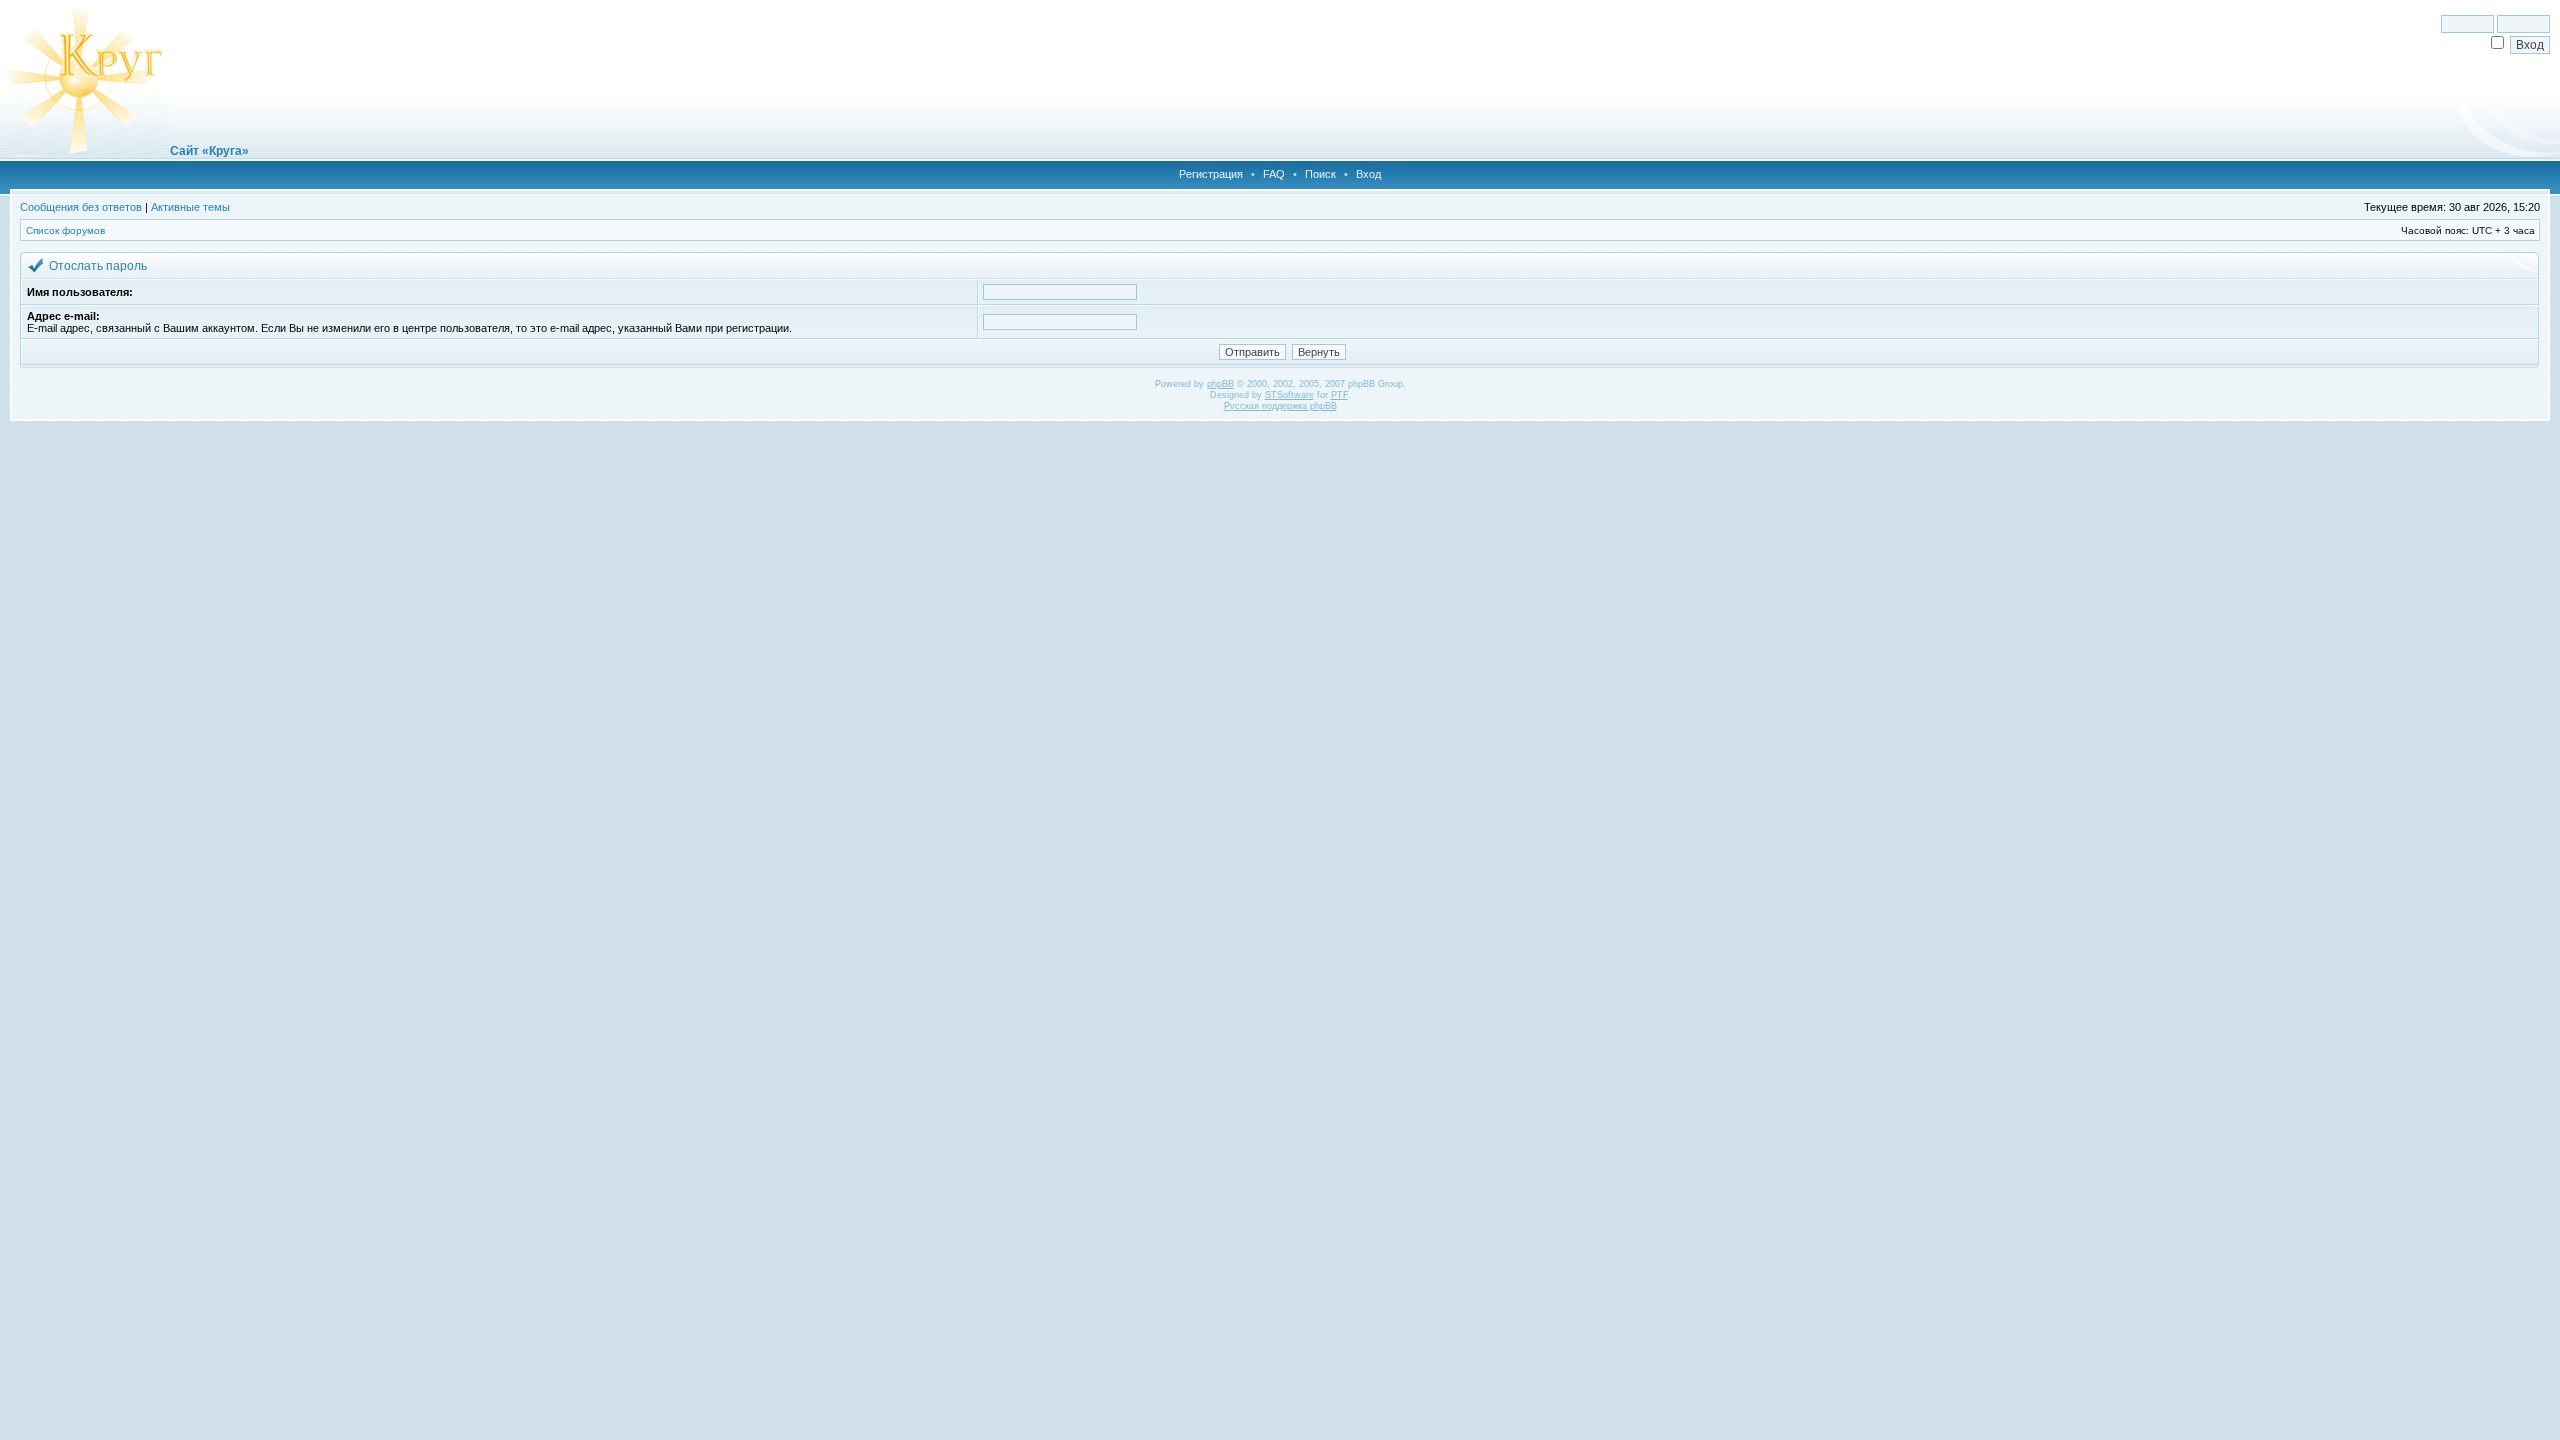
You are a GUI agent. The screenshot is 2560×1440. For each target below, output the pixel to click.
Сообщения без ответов (81, 207)
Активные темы (190, 207)
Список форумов (65, 230)
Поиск (1320, 174)
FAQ (1274, 174)
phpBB (1220, 384)
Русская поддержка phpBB (1280, 406)
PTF (1339, 395)
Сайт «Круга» (209, 151)
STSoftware (1289, 395)
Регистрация (1211, 174)
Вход (1368, 174)
